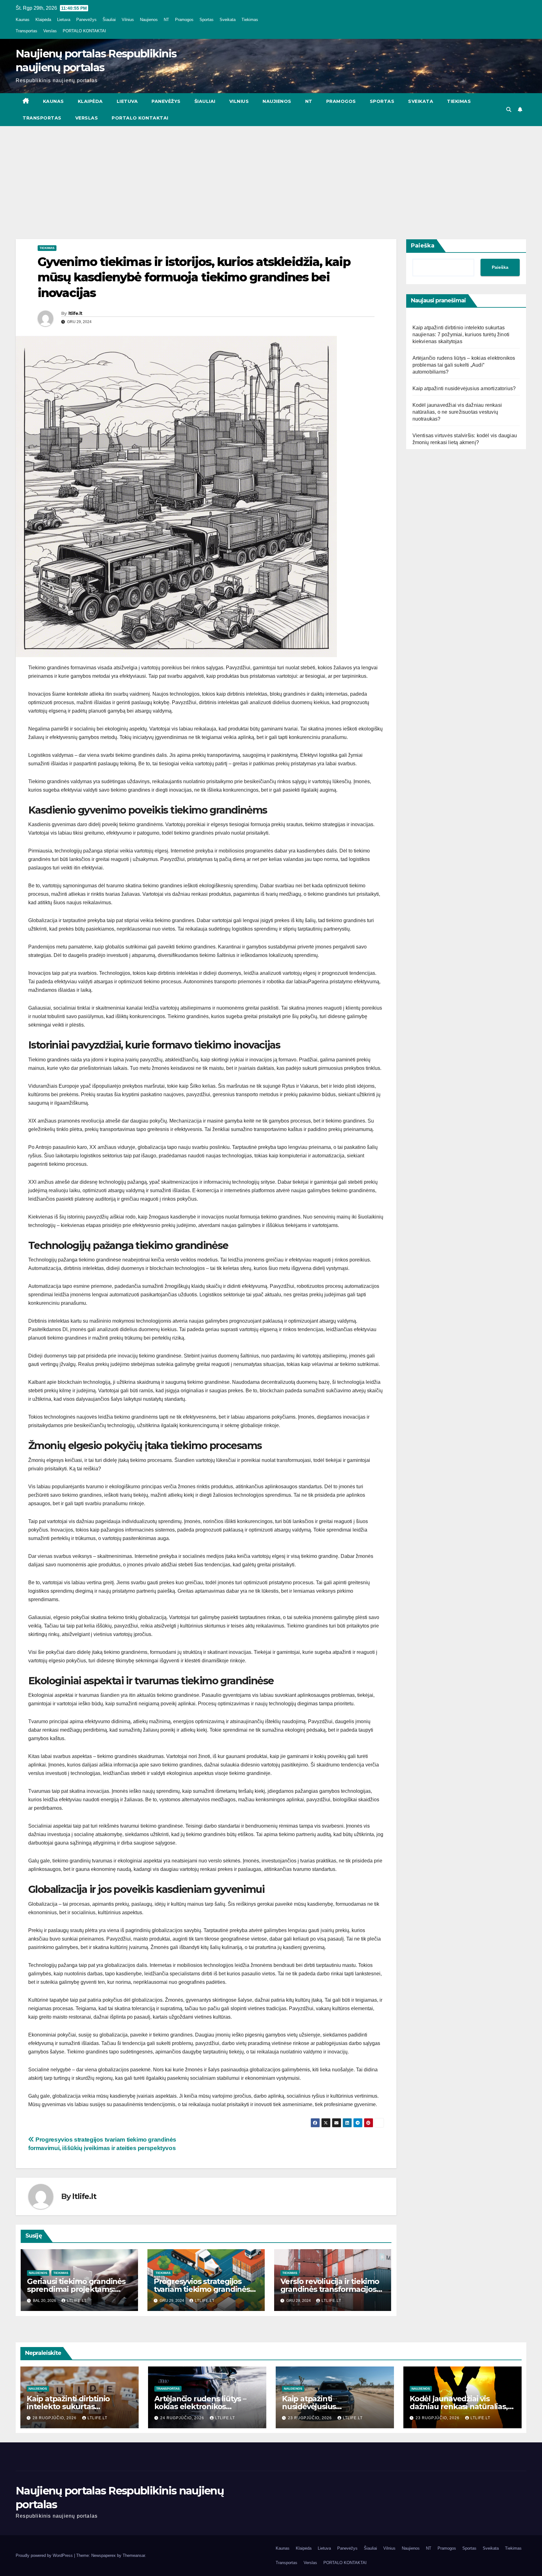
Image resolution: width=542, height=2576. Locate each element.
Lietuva (64, 20)
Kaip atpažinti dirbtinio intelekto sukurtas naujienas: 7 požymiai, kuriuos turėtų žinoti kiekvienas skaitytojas (461, 335)
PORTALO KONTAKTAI (84, 31)
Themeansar (134, 2555)
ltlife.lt (75, 313)
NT (166, 20)
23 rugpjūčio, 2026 (311, 2418)
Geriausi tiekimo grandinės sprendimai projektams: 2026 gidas (76, 2289)
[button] (509, 110)
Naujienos (149, 20)
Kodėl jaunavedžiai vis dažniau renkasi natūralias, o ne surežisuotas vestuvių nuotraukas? (457, 412)
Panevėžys (86, 20)
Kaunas (23, 20)
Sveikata (228, 20)
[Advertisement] (271, 173)
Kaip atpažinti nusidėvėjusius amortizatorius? (464, 388)
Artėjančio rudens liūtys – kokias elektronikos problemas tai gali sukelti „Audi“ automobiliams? (464, 365)
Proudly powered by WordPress (45, 2555)
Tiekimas (250, 20)
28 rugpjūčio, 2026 (55, 2418)
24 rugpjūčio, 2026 (183, 2418)
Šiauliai (109, 20)
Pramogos (184, 20)
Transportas (27, 31)
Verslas (50, 31)
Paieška (423, 246)
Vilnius (128, 20)
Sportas (207, 20)
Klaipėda (43, 20)
